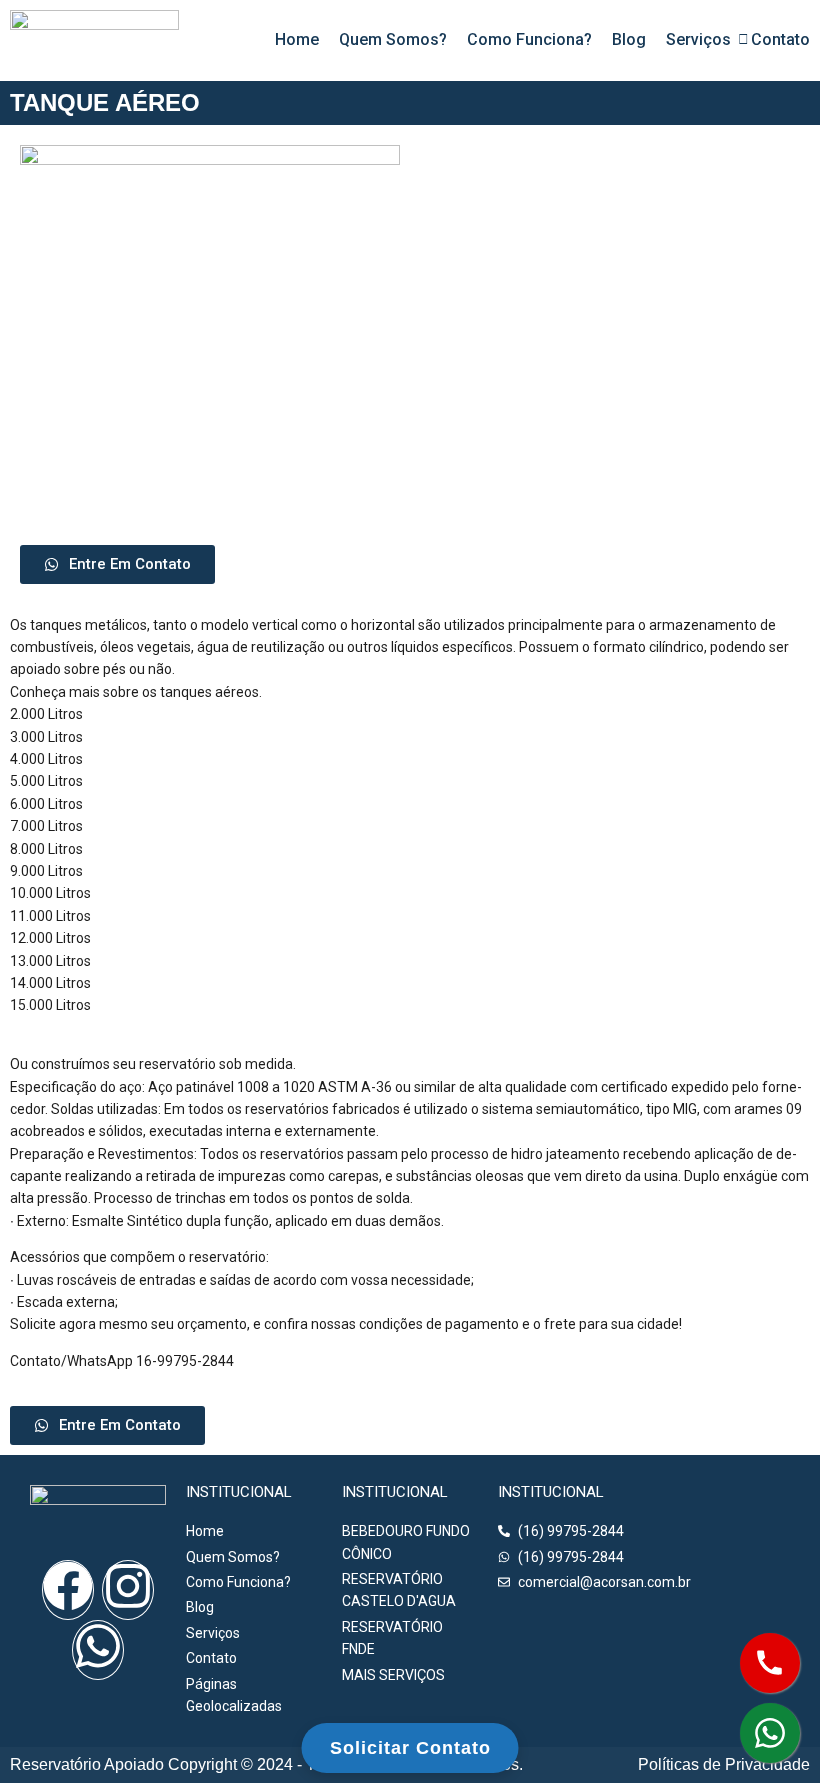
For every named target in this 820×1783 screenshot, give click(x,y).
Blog (629, 39)
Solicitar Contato (410, 1748)
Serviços (698, 39)
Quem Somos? (393, 39)
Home (297, 39)
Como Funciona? (529, 39)
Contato (780, 39)
